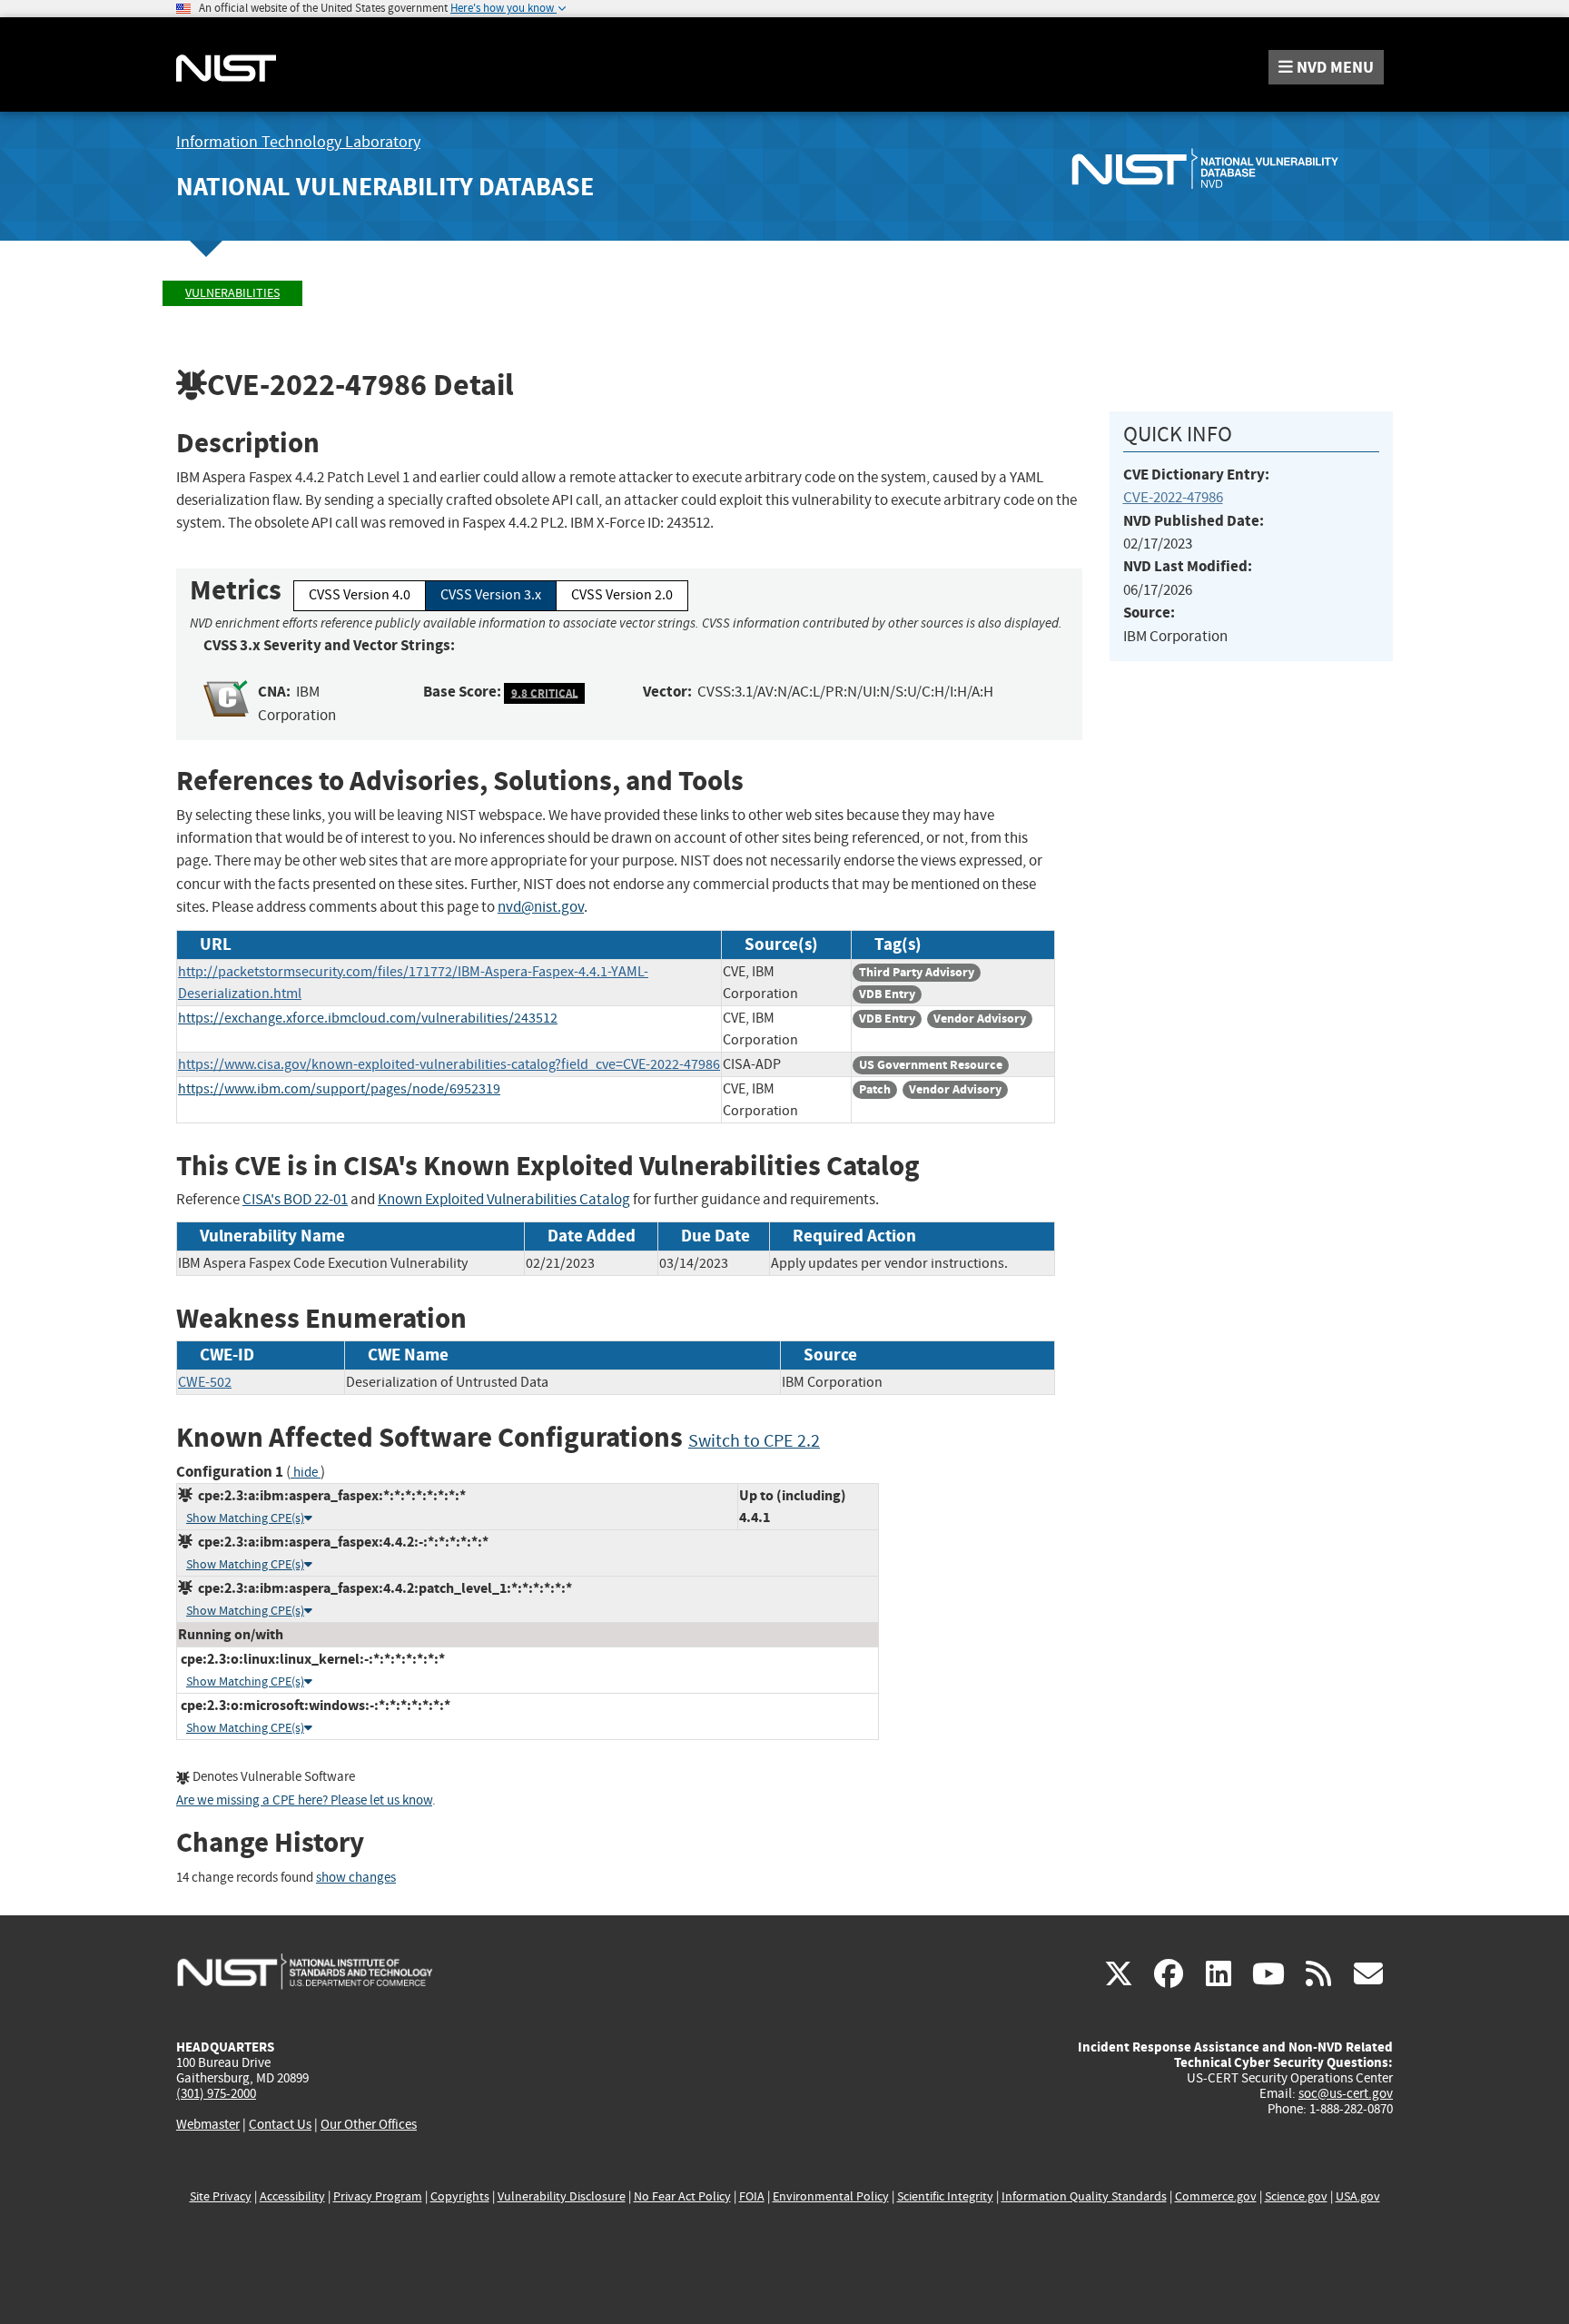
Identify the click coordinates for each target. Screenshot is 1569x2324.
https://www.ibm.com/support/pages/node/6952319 (339, 1089)
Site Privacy (221, 2196)
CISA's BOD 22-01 (295, 1199)
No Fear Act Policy (682, 2196)
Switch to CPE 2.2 (754, 1441)
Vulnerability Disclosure (562, 2196)
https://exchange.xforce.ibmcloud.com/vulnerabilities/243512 (368, 1018)
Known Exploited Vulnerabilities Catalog (504, 1199)
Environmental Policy (831, 2196)
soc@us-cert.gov (1346, 2093)
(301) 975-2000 (216, 2093)
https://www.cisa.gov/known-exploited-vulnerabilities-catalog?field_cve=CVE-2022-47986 (449, 1064)
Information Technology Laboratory (298, 142)
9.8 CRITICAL (545, 692)
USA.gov (1358, 2196)
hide (306, 1473)
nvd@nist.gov (541, 907)
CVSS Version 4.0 (360, 595)
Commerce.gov (1216, 2196)
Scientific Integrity (945, 2196)
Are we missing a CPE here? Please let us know (304, 1800)
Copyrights (460, 2196)
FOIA (752, 2196)
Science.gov (1296, 2196)
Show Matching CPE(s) (245, 1518)
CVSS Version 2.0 (622, 595)
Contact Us (280, 2124)
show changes (356, 1878)
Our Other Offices (369, 2125)
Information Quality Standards (1084, 2196)
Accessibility (292, 2196)
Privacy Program (378, 2196)
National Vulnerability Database (385, 187)
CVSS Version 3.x (491, 595)
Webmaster (208, 2124)
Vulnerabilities (232, 293)
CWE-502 (205, 1382)
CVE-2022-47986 (1173, 497)
